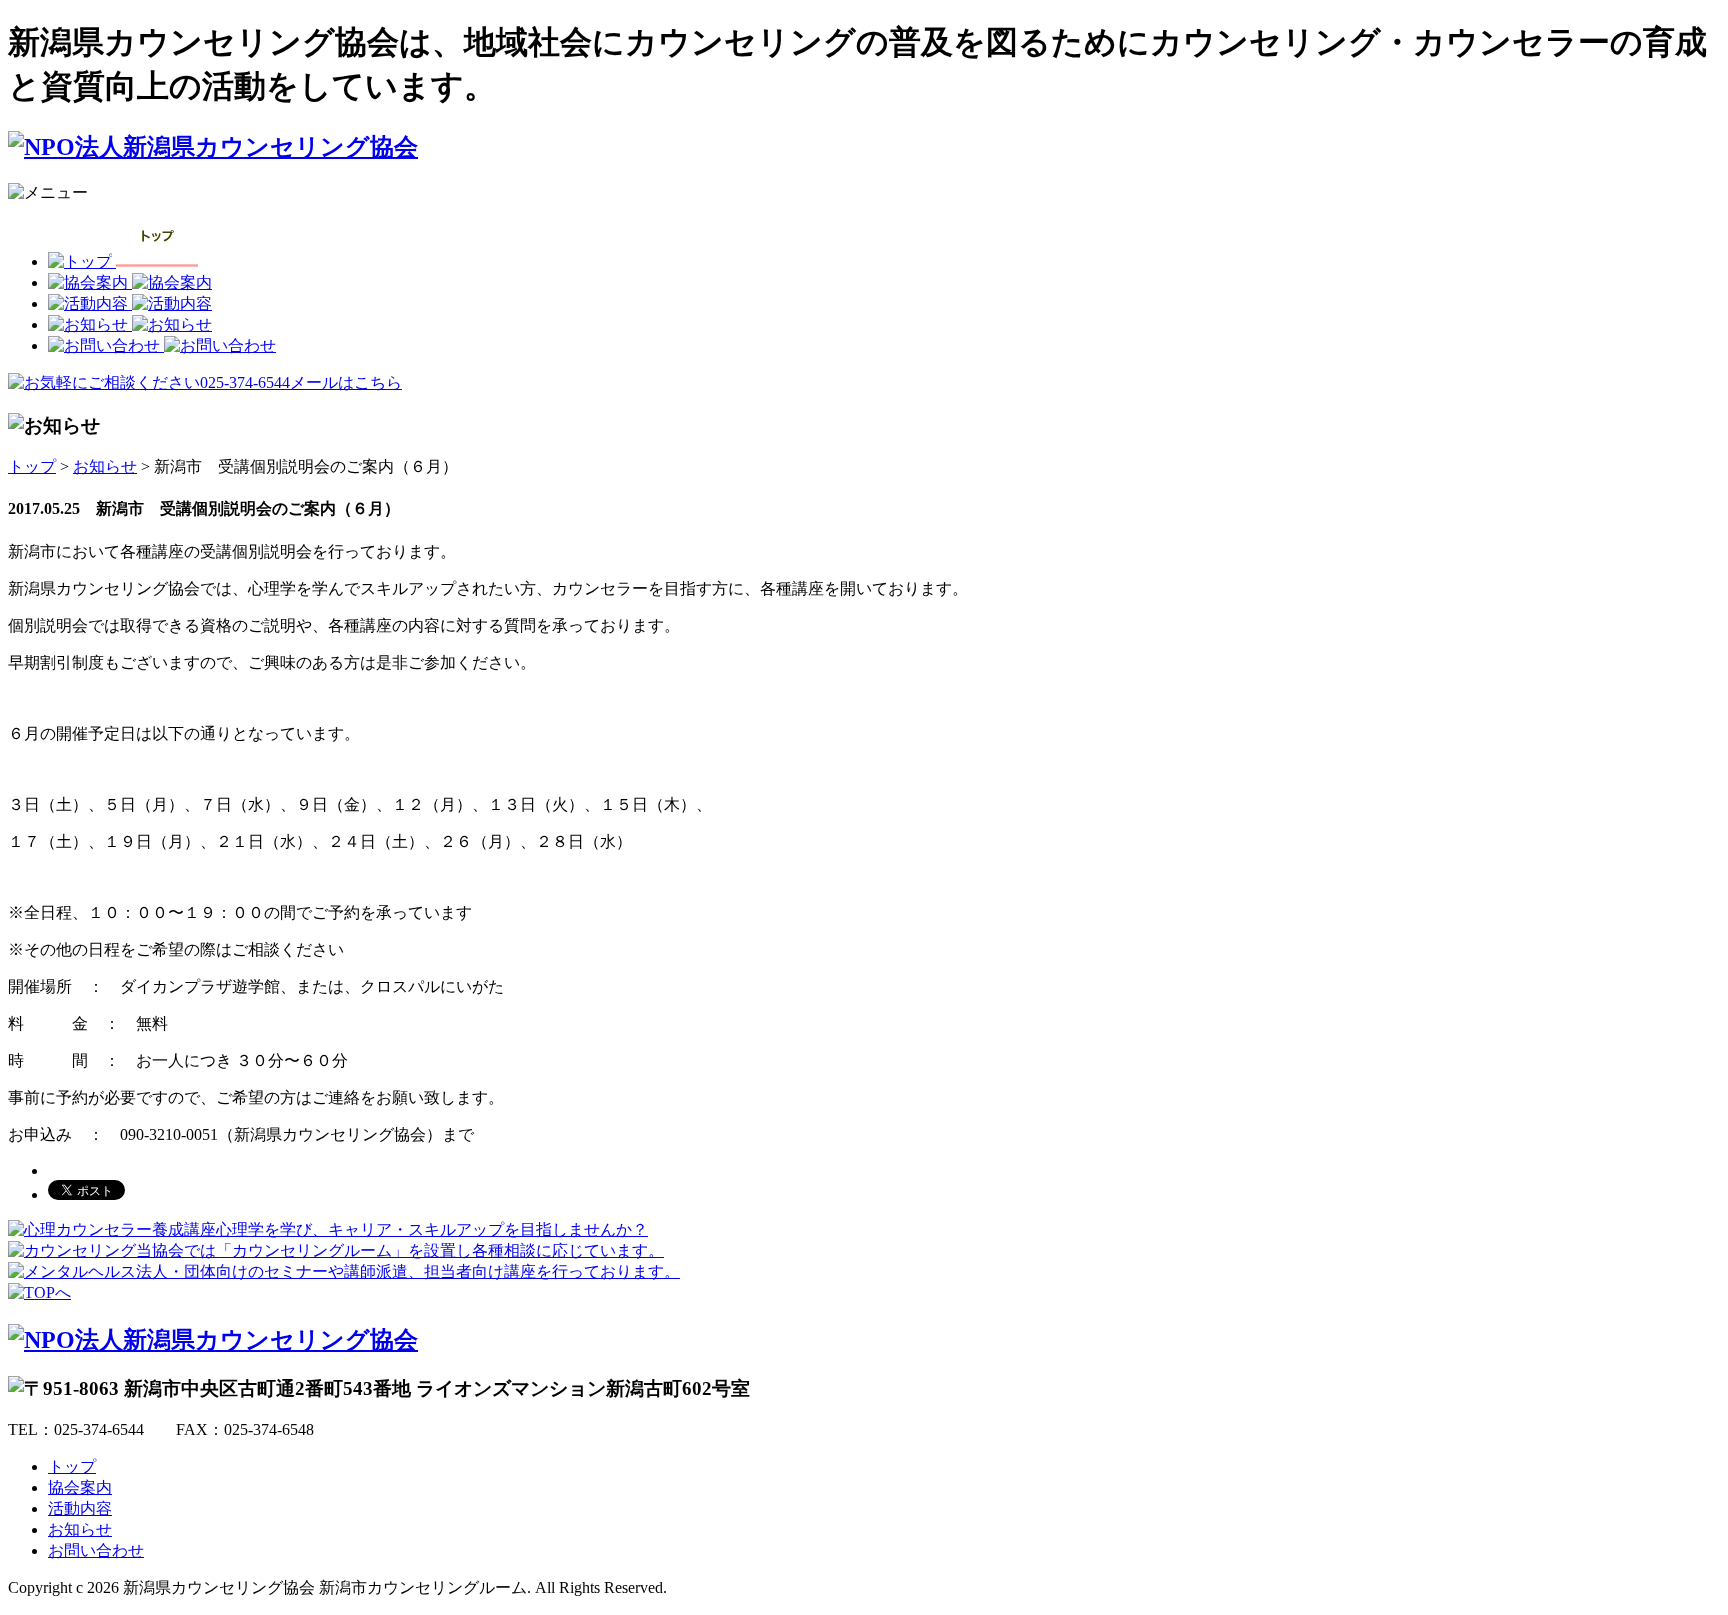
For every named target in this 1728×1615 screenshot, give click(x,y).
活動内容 (80, 1508)
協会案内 (80, 1487)
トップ (32, 466)
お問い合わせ (96, 1550)
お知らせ (105, 466)
